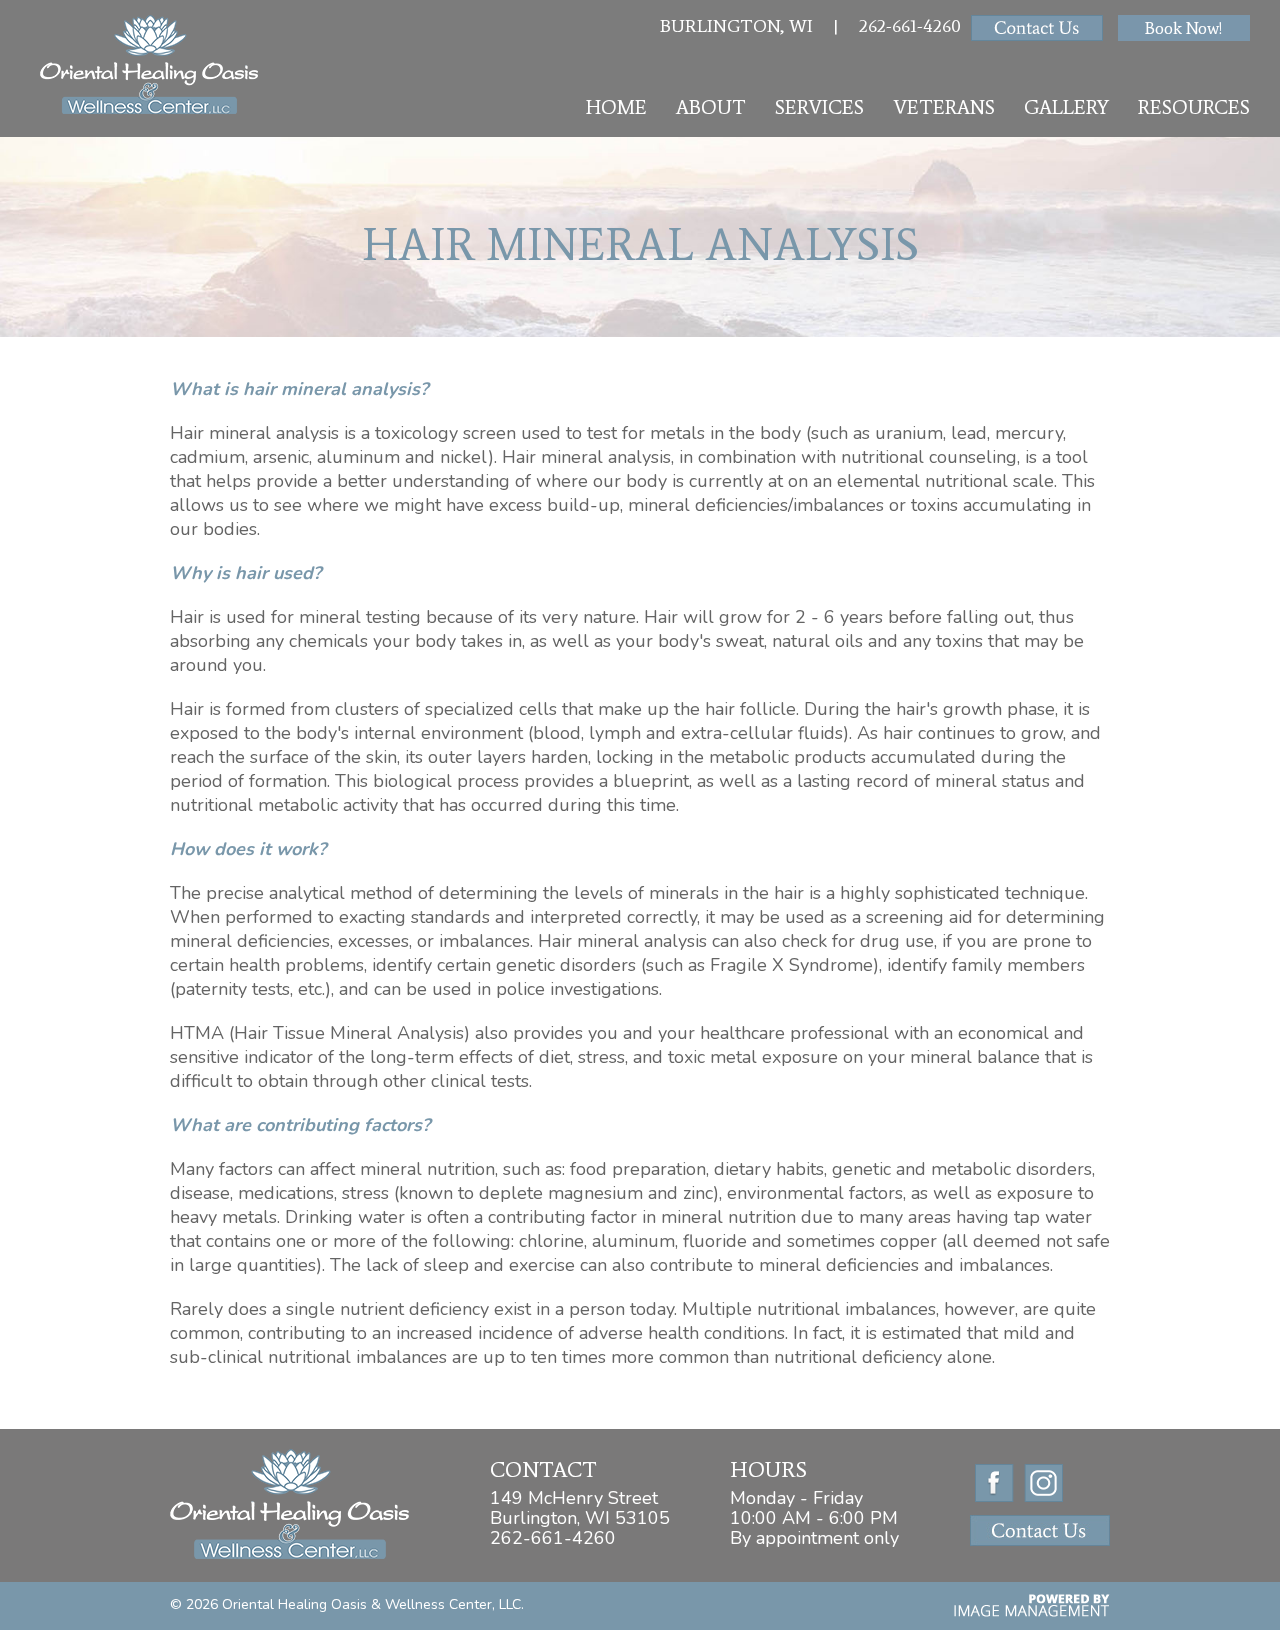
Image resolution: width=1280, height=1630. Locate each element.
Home (616, 107)
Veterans (944, 107)
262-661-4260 (910, 26)
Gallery (1066, 107)
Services (819, 107)
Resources (1194, 107)
